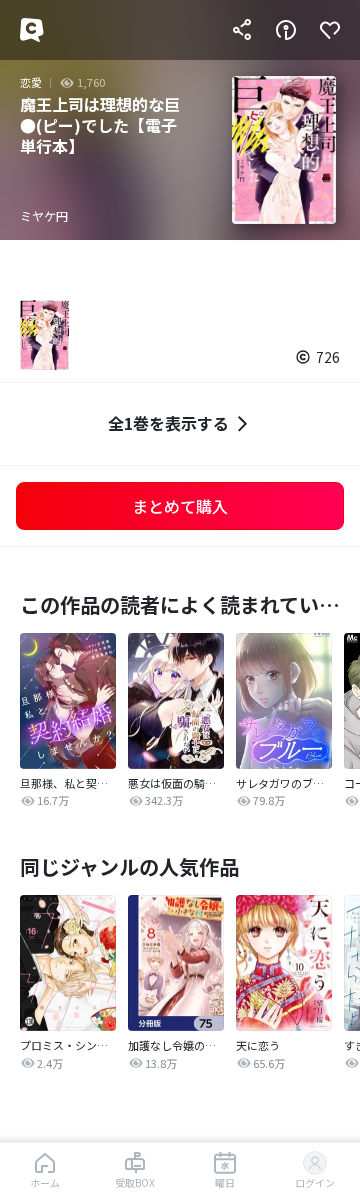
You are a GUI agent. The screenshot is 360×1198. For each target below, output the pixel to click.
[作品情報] (286, 30)
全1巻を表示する (168, 423)
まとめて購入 (180, 506)
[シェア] (242, 30)
